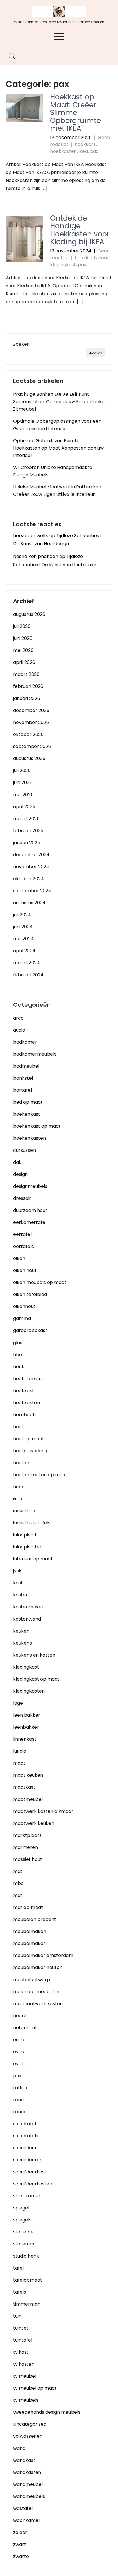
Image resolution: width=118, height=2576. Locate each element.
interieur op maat (33, 1559)
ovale (19, 2064)
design (20, 1174)
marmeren (25, 1847)
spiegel (21, 2208)
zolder (20, 2532)
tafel (18, 2268)
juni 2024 (23, 927)
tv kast (21, 2352)
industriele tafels (32, 1523)
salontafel (24, 2124)
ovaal (19, 2052)
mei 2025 (23, 795)
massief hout (28, 1859)
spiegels (22, 2220)
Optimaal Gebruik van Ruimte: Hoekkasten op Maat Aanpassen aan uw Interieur (58, 448)
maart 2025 (26, 819)
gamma (22, 1318)
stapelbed (25, 2232)
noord (20, 2016)
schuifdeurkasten (33, 2184)
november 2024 (31, 867)
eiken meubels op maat (40, 1282)
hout (18, 1427)
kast (18, 1583)
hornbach (24, 1415)
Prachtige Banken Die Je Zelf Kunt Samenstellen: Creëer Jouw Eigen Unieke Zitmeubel (59, 402)
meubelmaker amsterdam (43, 1955)
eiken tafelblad (30, 1294)
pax (94, 151)
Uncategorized (30, 2424)
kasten (21, 1595)
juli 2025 (22, 770)
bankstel (23, 1078)
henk (19, 1367)
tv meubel (25, 2376)
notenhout (25, 2028)
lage (18, 1703)
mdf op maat (28, 1907)
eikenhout (24, 1306)
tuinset (21, 2328)
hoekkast (85, 144)
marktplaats (27, 1835)
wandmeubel (28, 2484)
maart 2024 (26, 963)
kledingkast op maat (36, 1679)
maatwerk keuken (34, 1823)
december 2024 (31, 855)
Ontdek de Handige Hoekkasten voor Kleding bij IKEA (80, 230)
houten (21, 1463)
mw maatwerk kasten (38, 2004)
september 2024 (32, 891)
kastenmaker (28, 1607)
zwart (20, 2544)
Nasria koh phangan (36, 556)
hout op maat (29, 1439)
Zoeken (21, 344)
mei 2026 (23, 650)
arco (18, 1018)
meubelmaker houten (38, 1967)
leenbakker (26, 1727)
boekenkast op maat (37, 1126)
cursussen (24, 1150)
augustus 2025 (29, 758)
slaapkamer (27, 2196)
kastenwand (27, 1619)
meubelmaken (30, 1931)
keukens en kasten (34, 1655)
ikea (83, 151)
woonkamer (27, 2520)
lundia (20, 1751)
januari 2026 (27, 698)
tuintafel (23, 2340)
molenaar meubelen (36, 1992)
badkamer (25, 1042)
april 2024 (24, 951)
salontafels (26, 2136)
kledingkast (63, 265)
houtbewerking (30, 1451)
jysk (17, 1571)
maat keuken (28, 1775)
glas (18, 1343)
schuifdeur (25, 2148)
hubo (19, 1487)
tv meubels (26, 2400)
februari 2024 (28, 975)
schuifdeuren (28, 2160)
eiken (19, 1258)
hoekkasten (63, 151)
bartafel (22, 1090)
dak (17, 1162)
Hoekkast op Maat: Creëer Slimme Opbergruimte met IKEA (75, 113)
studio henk (26, 2256)
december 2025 (31, 710)
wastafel (23, 2508)
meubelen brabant (35, 1919)
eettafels (23, 1246)
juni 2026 (23, 638)
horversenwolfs (31, 536)
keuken (21, 1631)
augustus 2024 (29, 903)
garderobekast (30, 1330)
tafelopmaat (28, 2280)
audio (19, 1030)
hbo (18, 1355)
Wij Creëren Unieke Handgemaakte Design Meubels (53, 471)
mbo (18, 1883)
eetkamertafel (30, 1222)
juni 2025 (23, 783)
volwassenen (28, 2436)
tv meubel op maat (35, 2388)
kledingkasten (29, 1691)
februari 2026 (28, 686)
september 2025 (32, 746)
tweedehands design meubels (47, 2412)
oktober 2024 (28, 879)
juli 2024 (22, 915)
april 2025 (24, 807)
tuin (17, 2316)
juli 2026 (22, 626)
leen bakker (27, 1715)
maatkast (24, 1787)
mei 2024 (23, 939)
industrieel (25, 1511)
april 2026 (24, 662)
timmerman (27, 2304)
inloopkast (25, 1535)
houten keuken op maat (40, 1475)
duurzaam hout (30, 1210)
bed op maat (28, 1102)
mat (18, 1871)
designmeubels (30, 1186)
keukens (22, 1643)
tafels (20, 2292)
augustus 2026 (29, 614)
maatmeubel (28, 1799)
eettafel (22, 1234)
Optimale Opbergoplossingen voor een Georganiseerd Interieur (57, 425)
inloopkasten (28, 1547)
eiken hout (25, 1270)
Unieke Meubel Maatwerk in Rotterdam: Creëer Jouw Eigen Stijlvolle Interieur (58, 491)
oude (19, 2040)
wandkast (24, 2460)
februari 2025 (28, 831)
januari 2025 (27, 843)
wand (19, 2448)
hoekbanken (27, 1379)
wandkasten (27, 2472)
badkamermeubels (35, 1054)
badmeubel (26, 1066)
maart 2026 (26, 674)
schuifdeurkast (30, 2172)
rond (18, 2100)
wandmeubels (29, 2496)
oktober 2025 (28, 734)
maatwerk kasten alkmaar (43, 1811)
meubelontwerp (32, 1980)
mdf (18, 1895)
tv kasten (24, 2364)
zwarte (21, 2556)
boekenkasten (29, 1138)
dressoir (22, 1198)
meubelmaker (29, 1943)
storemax (24, 2244)
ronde (20, 2112)
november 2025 (31, 722)
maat (19, 1763)
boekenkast (27, 1114)
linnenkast (25, 1739)
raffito (20, 2088)
